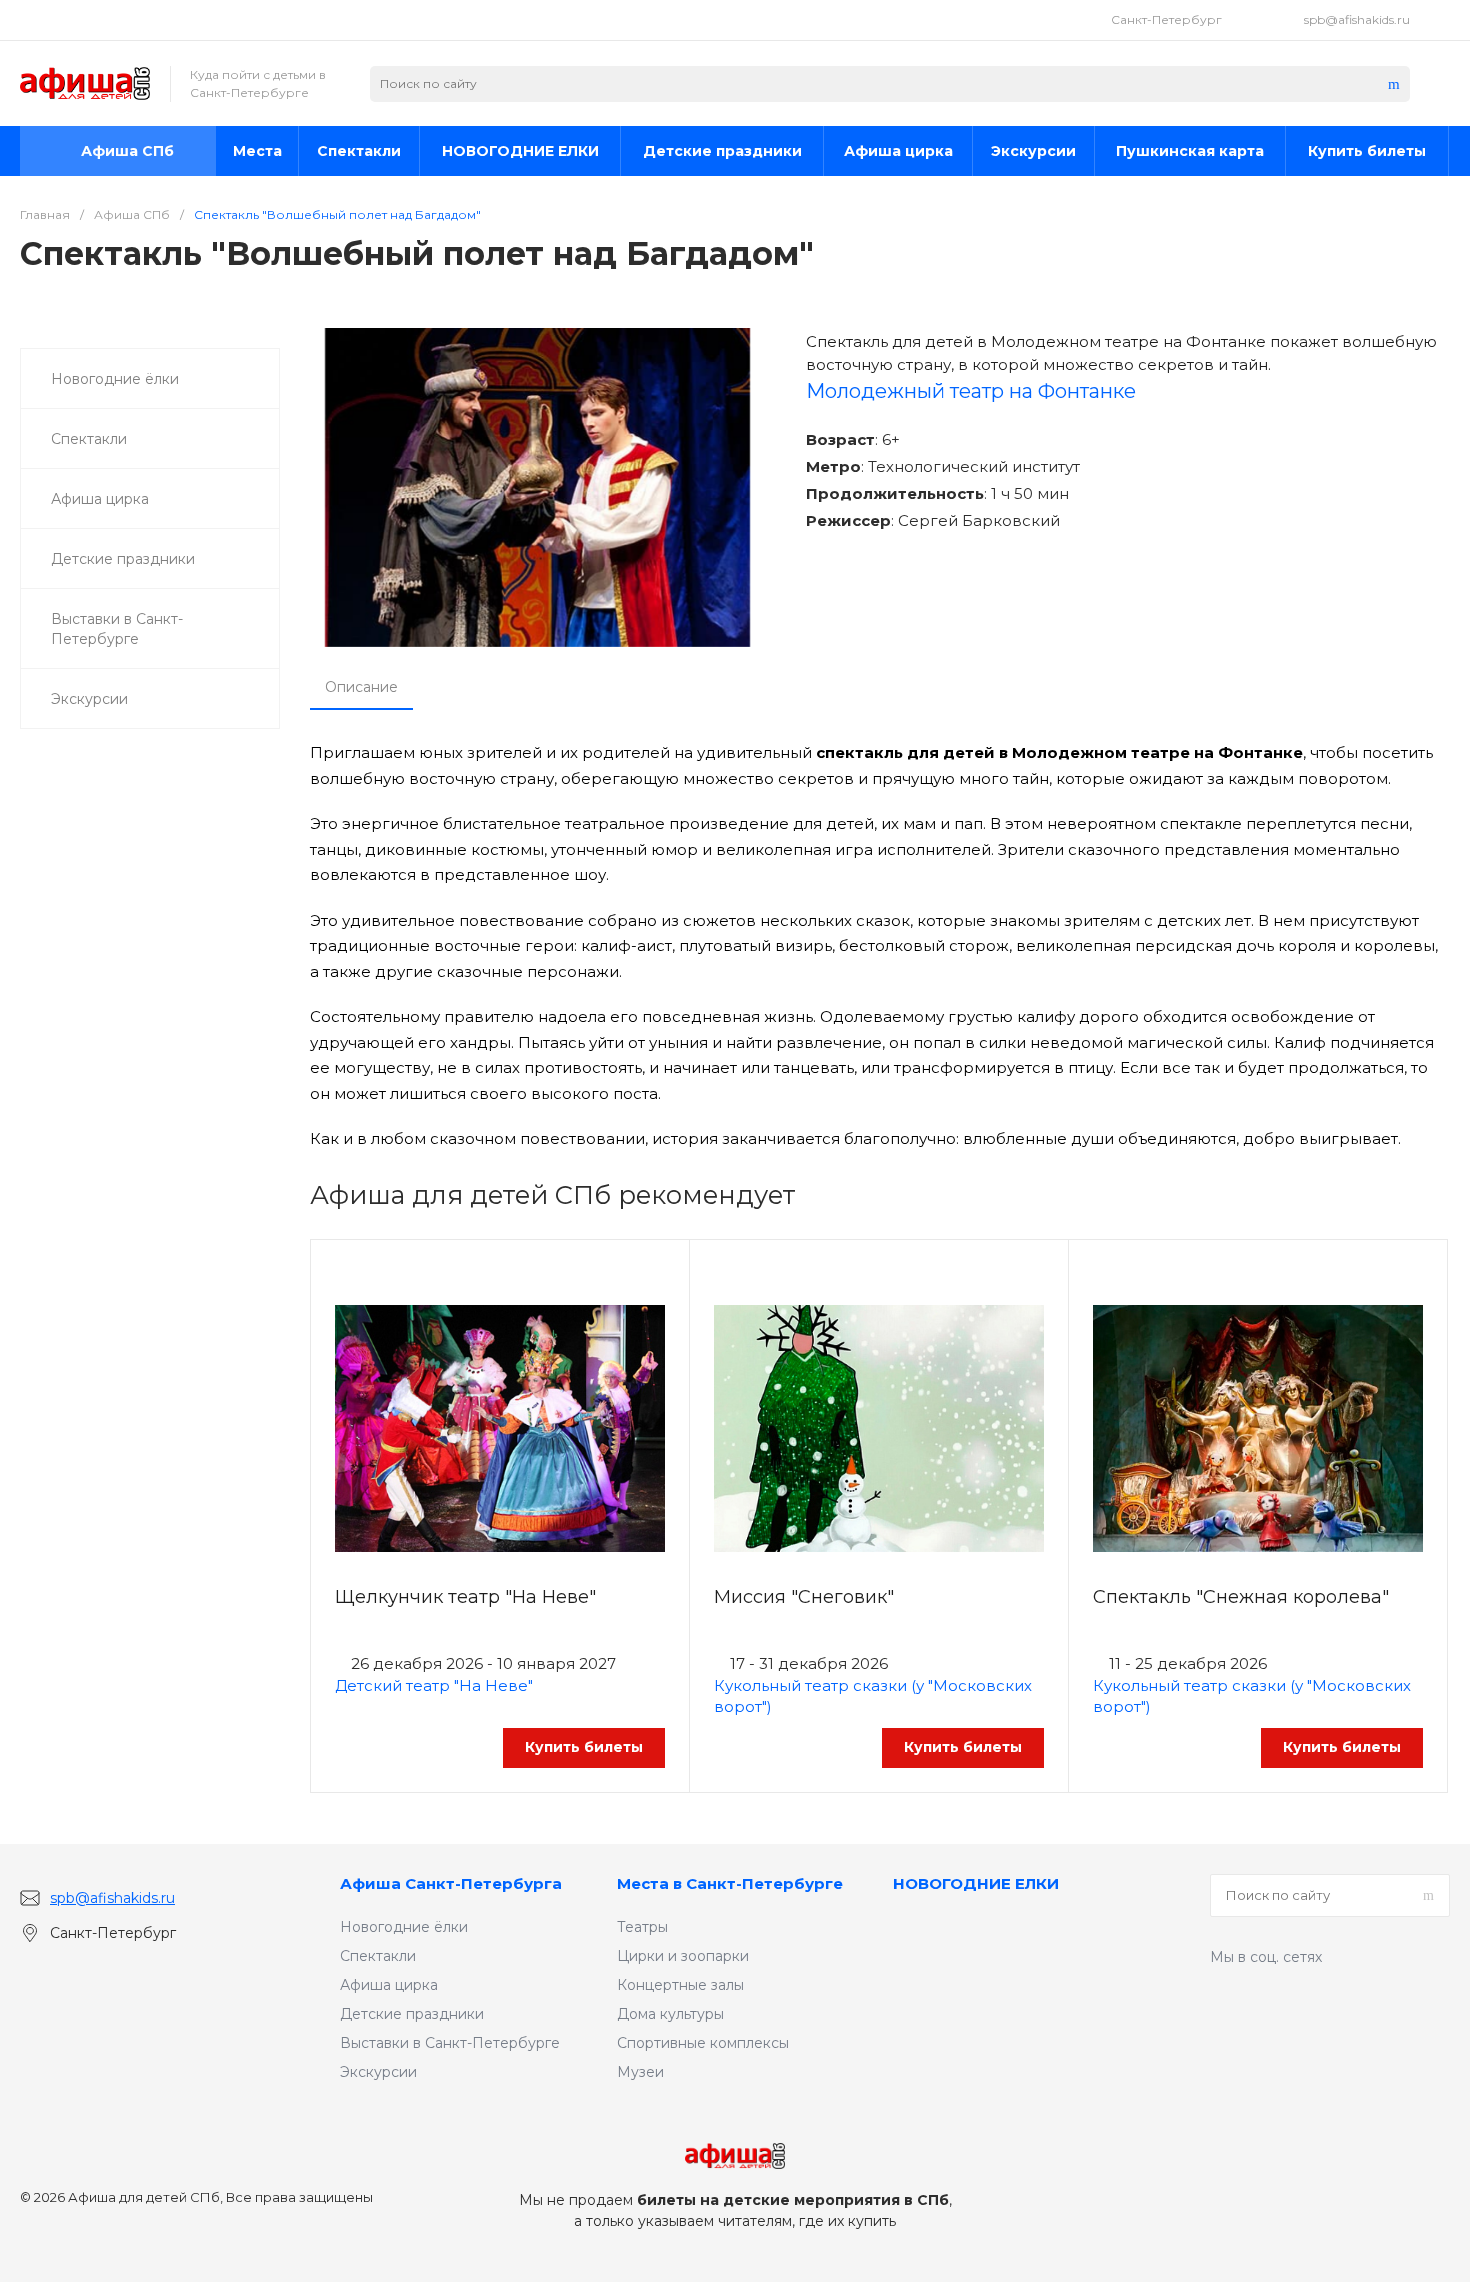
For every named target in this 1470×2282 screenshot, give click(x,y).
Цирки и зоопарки (683, 1956)
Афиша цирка (389, 1985)
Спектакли (378, 1956)
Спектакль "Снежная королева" (1241, 1597)
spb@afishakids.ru (1357, 19)
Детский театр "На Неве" (434, 1685)
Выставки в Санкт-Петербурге (450, 2043)
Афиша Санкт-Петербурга (451, 1883)
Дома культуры (670, 2014)
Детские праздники (412, 2014)
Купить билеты (584, 1747)
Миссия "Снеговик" (804, 1597)
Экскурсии (378, 2072)
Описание (361, 687)
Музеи (640, 2072)
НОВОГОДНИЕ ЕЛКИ (976, 1883)
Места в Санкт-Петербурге (730, 1883)
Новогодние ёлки (404, 1927)
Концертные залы (680, 1985)
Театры (642, 1927)
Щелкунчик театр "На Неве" (465, 1597)
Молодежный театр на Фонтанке (971, 391)
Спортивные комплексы (703, 2043)
